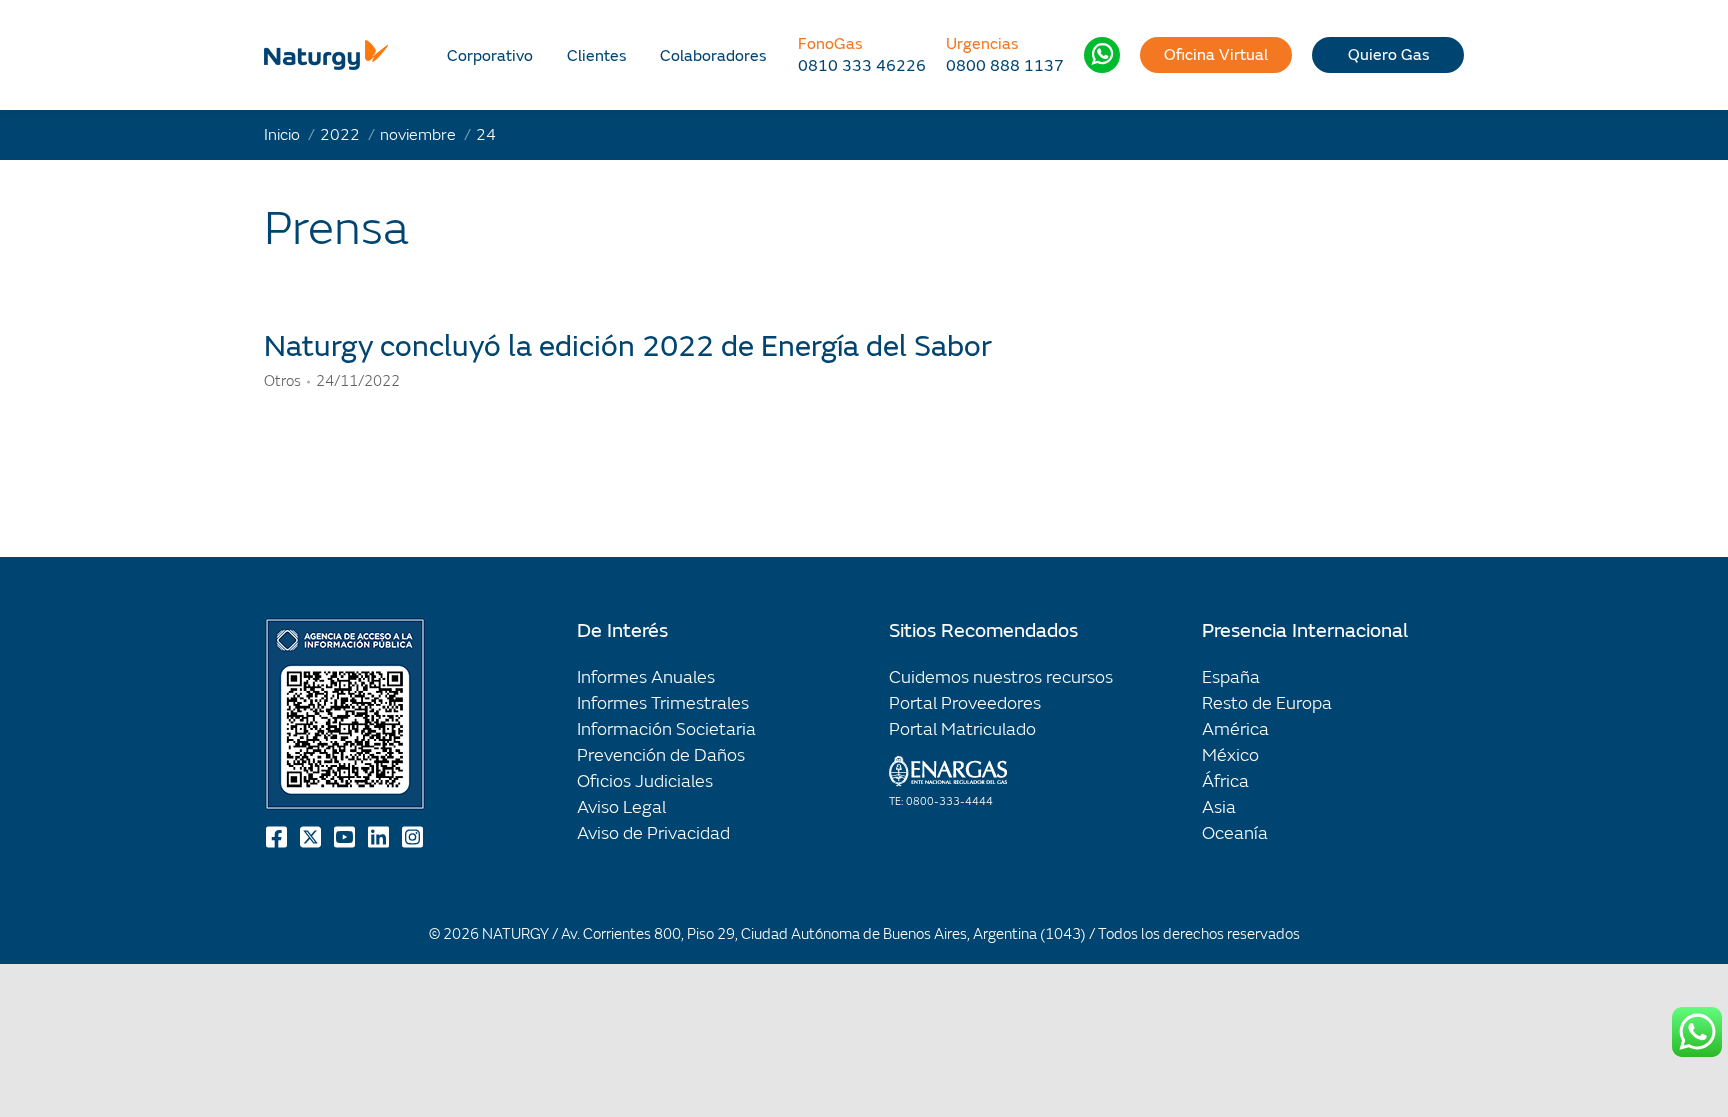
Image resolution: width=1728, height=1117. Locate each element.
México (1230, 755)
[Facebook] (278, 837)
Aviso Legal (621, 807)
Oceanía (1235, 833)
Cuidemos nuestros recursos (1001, 677)
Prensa (336, 229)
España (1231, 677)
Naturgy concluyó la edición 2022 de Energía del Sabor (628, 346)
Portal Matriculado (962, 729)
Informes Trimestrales (663, 703)
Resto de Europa (1267, 703)
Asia (1219, 807)
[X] (312, 837)
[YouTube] (346, 837)
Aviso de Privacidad (653, 833)
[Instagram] (414, 837)
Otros (282, 381)
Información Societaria (666, 729)
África (1225, 781)
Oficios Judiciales (645, 781)
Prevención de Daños (661, 755)
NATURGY (515, 934)
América (1235, 729)
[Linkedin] (380, 837)
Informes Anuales (646, 677)
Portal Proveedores (965, 703)
